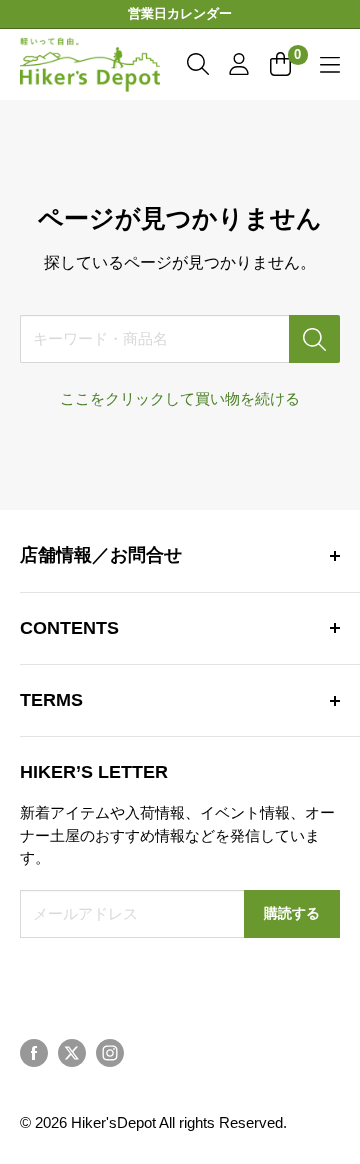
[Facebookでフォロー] (34, 1053)
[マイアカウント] (239, 64)
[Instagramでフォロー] (110, 1053)
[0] (281, 64)
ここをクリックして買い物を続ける (180, 398)
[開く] (198, 64)
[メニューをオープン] (330, 65)
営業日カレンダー (180, 13)
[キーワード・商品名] (314, 339)
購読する (292, 913)
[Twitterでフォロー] (72, 1053)
